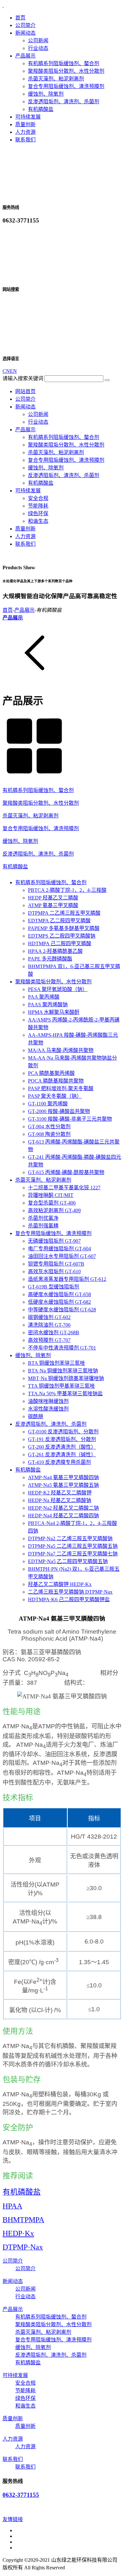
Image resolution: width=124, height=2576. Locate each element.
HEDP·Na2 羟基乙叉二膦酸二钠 (63, 1508)
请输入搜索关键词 (23, 378)
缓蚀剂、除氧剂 (46, 94)
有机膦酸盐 (41, 109)
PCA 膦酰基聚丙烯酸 (51, 1073)
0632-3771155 (21, 2495)
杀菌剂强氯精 (43, 1226)
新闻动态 (25, 33)
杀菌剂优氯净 (43, 1218)
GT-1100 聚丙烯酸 (48, 1104)
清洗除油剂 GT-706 (49, 1325)
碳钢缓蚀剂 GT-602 (49, 1317)
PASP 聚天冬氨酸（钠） (55, 1096)
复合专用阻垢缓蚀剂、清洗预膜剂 (66, 86)
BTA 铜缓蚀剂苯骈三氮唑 (56, 1363)
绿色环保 (38, 513)
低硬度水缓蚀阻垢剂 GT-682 (59, 1302)
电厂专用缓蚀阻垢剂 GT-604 (59, 1249)
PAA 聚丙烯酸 (44, 997)
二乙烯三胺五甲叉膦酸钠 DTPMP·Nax (70, 1592)
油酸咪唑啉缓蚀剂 (48, 1401)
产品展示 (25, 56)
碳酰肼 (36, 1416)
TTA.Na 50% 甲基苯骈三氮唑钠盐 (65, 1394)
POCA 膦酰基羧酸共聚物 (56, 1081)
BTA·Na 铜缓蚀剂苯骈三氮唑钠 (63, 1371)
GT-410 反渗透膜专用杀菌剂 (59, 1462)
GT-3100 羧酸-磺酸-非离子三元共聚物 (70, 1119)
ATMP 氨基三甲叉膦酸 (53, 905)
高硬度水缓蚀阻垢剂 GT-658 (59, 1294)
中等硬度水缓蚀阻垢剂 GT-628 (62, 1310)
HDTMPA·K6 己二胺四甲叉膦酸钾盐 (69, 1599)
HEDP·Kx (18, 2233)
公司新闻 (38, 41)
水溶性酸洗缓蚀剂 (48, 1409)
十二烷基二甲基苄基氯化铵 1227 (64, 1188)
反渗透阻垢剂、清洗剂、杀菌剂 (64, 102)
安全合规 (38, 498)
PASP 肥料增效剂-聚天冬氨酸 (61, 1088)
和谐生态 (38, 521)
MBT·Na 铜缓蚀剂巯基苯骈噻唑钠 (66, 1378)
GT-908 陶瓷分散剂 (49, 1134)
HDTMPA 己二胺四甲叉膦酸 (60, 943)
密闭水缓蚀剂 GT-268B (54, 1332)
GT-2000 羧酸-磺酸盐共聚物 (59, 1111)
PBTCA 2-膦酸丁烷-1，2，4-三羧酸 (67, 890)
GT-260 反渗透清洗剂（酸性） (62, 1447)
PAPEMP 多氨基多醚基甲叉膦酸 (64, 928)
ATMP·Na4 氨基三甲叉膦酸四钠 (63, 1477)
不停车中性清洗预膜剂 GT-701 (62, 1348)
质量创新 (25, 124)
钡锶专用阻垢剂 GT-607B (56, 1264)
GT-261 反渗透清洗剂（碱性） (62, 1455)
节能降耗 (38, 506)
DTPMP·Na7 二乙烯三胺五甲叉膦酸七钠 (73, 1554)
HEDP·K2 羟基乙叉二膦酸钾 (60, 1493)
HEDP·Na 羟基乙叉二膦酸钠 (60, 1500)
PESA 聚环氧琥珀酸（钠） (58, 989)
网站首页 (25, 391)
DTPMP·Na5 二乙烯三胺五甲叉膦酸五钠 (73, 1546)
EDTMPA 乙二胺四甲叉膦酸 (59, 921)
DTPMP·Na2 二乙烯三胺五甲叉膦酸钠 (70, 1538)
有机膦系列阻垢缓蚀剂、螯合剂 (64, 63)
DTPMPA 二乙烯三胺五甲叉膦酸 (64, 913)
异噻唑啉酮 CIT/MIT (51, 1195)
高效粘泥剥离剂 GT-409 (54, 1210)
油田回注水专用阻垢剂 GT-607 (62, 1256)
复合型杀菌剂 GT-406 (52, 1203)
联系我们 (25, 140)
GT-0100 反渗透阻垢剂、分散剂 (63, 1432)
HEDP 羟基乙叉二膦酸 (53, 898)
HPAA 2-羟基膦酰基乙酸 (55, 951)
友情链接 (13, 2519)
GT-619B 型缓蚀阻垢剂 (54, 1287)
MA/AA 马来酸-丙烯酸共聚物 (61, 1050)
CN (6, 371)
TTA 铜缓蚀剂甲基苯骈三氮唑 (61, 1386)
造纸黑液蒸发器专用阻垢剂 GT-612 (67, 1279)
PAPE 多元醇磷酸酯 (50, 959)
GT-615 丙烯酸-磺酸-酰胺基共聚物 (66, 1172)
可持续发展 (28, 117)
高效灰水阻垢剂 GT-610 (54, 1271)
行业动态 (38, 48)
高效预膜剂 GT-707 (49, 1340)
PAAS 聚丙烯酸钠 (48, 1004)
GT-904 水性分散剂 (49, 1127)
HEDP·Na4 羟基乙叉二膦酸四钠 (63, 1516)
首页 (20, 18)
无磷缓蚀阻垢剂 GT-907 (54, 1241)
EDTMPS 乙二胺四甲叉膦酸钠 (62, 936)
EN (13, 371)
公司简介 (25, 25)
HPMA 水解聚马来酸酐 (54, 1012)
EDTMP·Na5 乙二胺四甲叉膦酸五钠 (68, 1561)
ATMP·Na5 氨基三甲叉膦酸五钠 (63, 1485)
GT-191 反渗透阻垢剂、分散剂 (62, 1439)
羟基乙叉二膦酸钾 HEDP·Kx (60, 1584)
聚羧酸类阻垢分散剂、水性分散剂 (66, 71)
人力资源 (25, 132)
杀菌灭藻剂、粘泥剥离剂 (56, 79)
